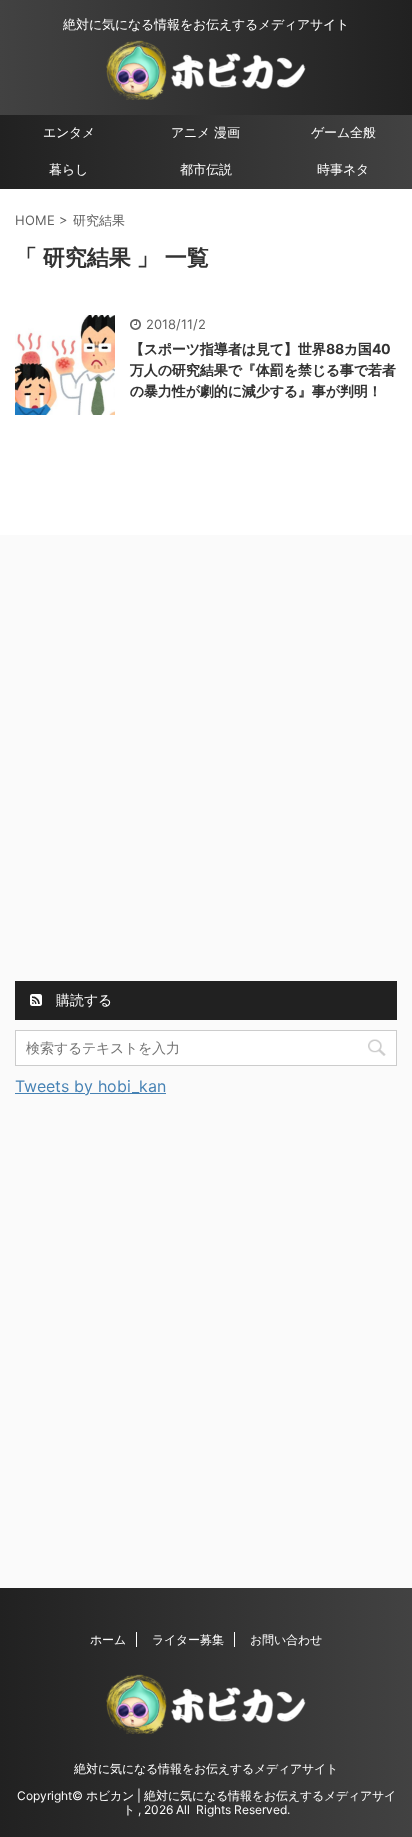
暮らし (68, 169)
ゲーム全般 (343, 132)
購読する (82, 999)
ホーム (108, 1639)
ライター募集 (188, 1639)
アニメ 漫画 (205, 132)
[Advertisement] (206, 761)
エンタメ (69, 132)
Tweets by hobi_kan (90, 1086)
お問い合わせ (286, 1639)
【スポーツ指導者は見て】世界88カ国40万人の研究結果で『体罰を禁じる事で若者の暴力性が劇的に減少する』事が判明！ (263, 369)
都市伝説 (206, 169)
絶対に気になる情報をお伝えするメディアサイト (206, 1768)
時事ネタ (343, 169)
